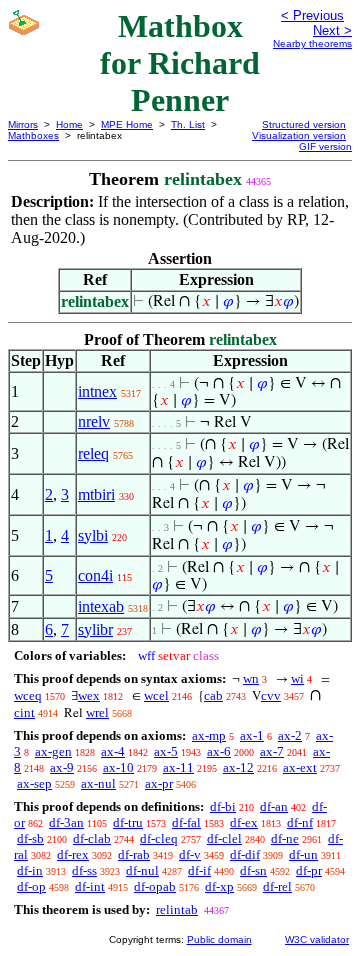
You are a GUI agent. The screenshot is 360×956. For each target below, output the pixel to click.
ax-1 (252, 735)
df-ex (244, 822)
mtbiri (96, 494)
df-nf (300, 822)
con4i (95, 575)
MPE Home (127, 124)
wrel (97, 712)
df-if (199, 870)
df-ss (84, 870)
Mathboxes (33, 135)
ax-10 (118, 767)
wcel (156, 695)
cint (24, 712)
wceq (28, 695)
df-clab (92, 838)
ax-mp (209, 735)
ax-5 (166, 751)
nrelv (94, 421)
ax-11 (178, 767)
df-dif (245, 854)
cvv (271, 695)
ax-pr (159, 783)
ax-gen (53, 751)
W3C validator (317, 939)
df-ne (285, 838)
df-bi (223, 806)
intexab (101, 606)
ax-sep (34, 783)
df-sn (253, 870)
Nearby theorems (312, 43)
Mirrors (23, 124)
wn (251, 678)
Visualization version (299, 135)
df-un (303, 854)
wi (297, 678)
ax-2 (290, 735)
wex (89, 695)
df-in (30, 870)
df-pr (309, 870)
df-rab (134, 854)
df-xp (219, 886)
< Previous (312, 15)
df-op (31, 886)
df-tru (128, 822)
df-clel (224, 838)
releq (93, 453)
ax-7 (272, 751)
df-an (274, 806)
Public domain (219, 939)
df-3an (66, 822)
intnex (97, 391)
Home (69, 124)
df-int (90, 886)
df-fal (186, 822)
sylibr (95, 629)
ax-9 (62, 767)
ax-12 (238, 767)
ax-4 (113, 751)
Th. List (188, 124)
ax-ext (300, 767)
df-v (190, 854)
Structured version (304, 124)
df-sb (30, 838)
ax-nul (98, 783)
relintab (177, 909)
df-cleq (159, 838)
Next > (332, 30)
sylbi (93, 535)
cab (213, 695)
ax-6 (219, 751)
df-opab (155, 886)
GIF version (325, 146)
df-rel (277, 886)
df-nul (142, 870)
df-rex (73, 854)
